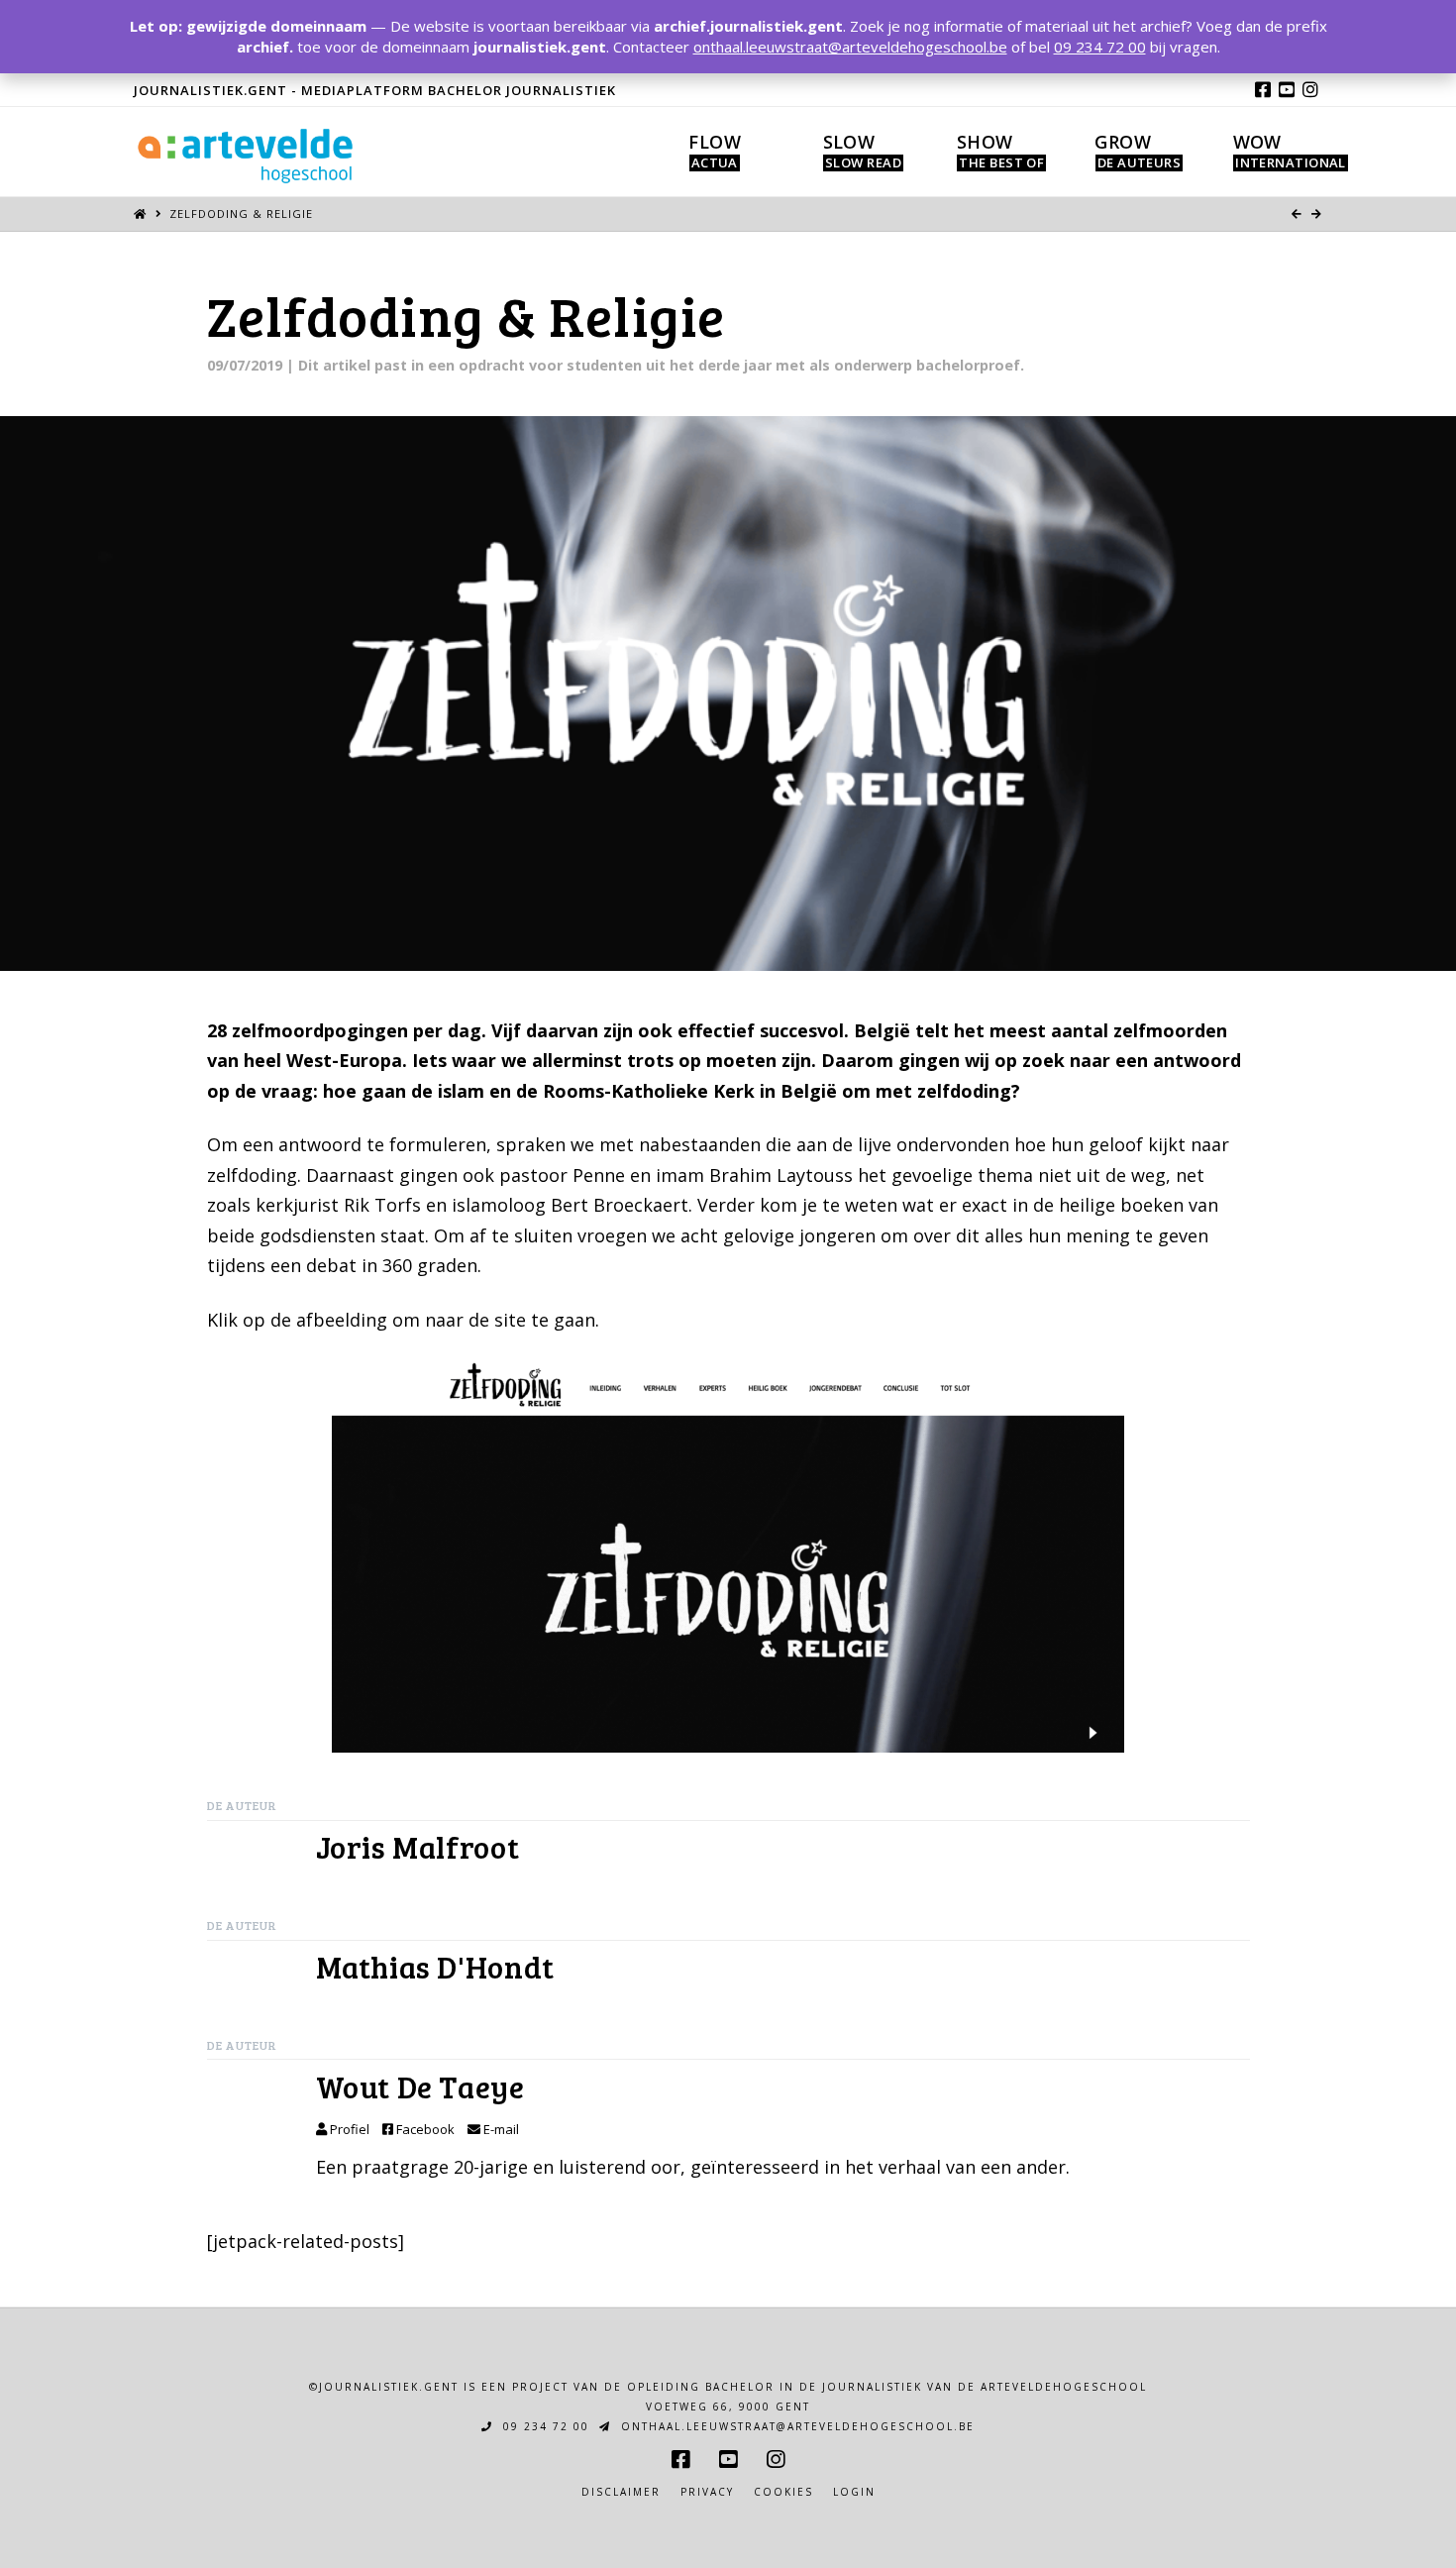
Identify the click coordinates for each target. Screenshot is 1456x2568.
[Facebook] (1263, 89)
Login (854, 2492)
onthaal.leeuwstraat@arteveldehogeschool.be (795, 2426)
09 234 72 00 (544, 2426)
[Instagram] (1310, 89)
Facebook (424, 2129)
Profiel (348, 2129)
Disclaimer (621, 2492)
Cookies (783, 2492)
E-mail (500, 2129)
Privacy (707, 2492)
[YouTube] (1287, 89)
